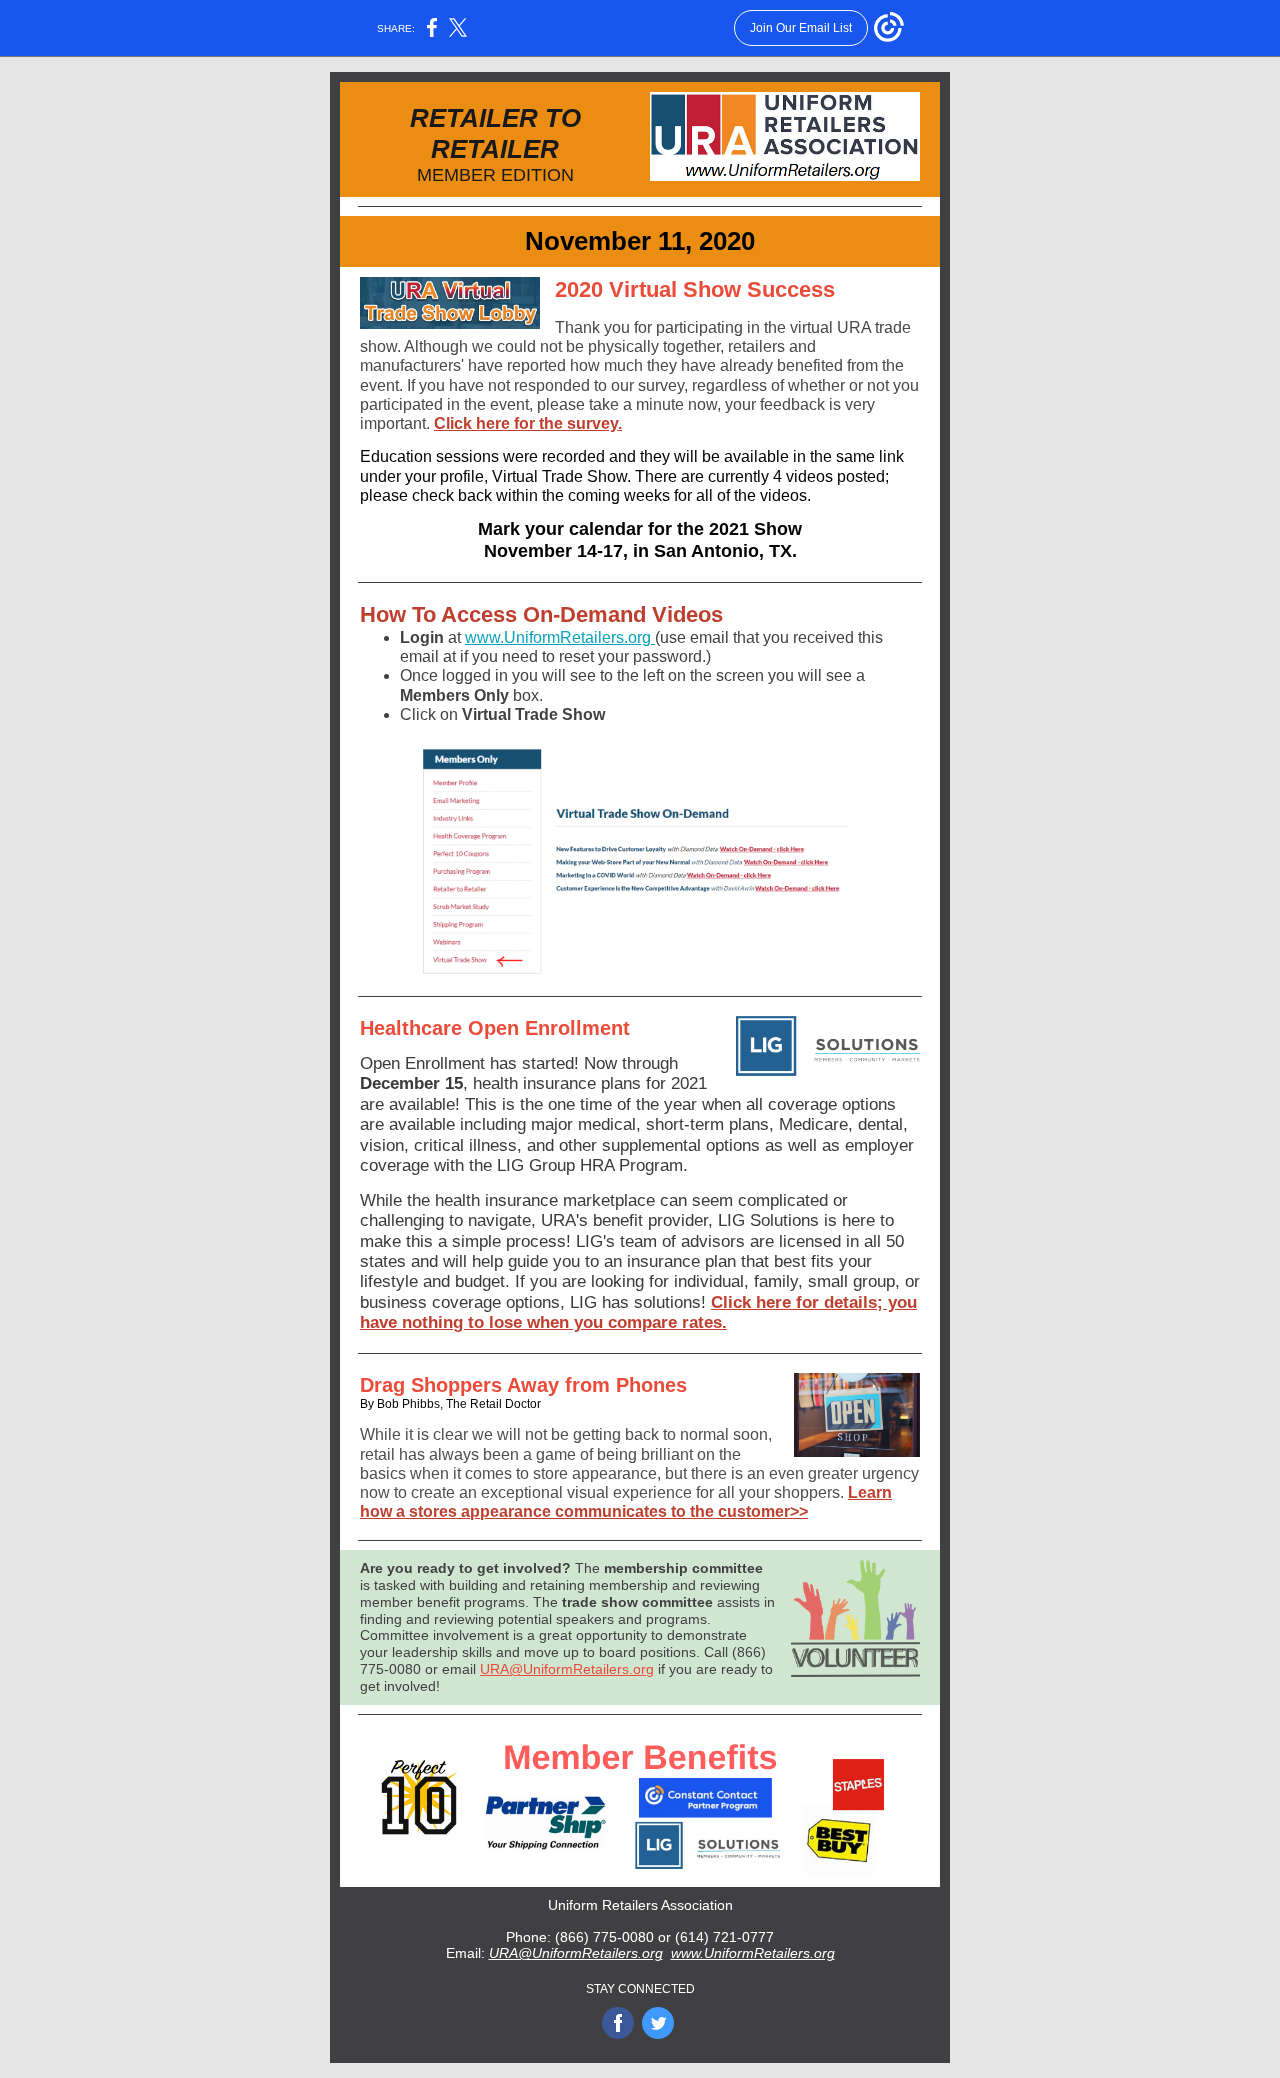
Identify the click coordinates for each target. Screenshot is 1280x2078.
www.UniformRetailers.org (560, 637)
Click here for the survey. (528, 423)
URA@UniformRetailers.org (567, 1669)
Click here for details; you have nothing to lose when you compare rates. (638, 1312)
